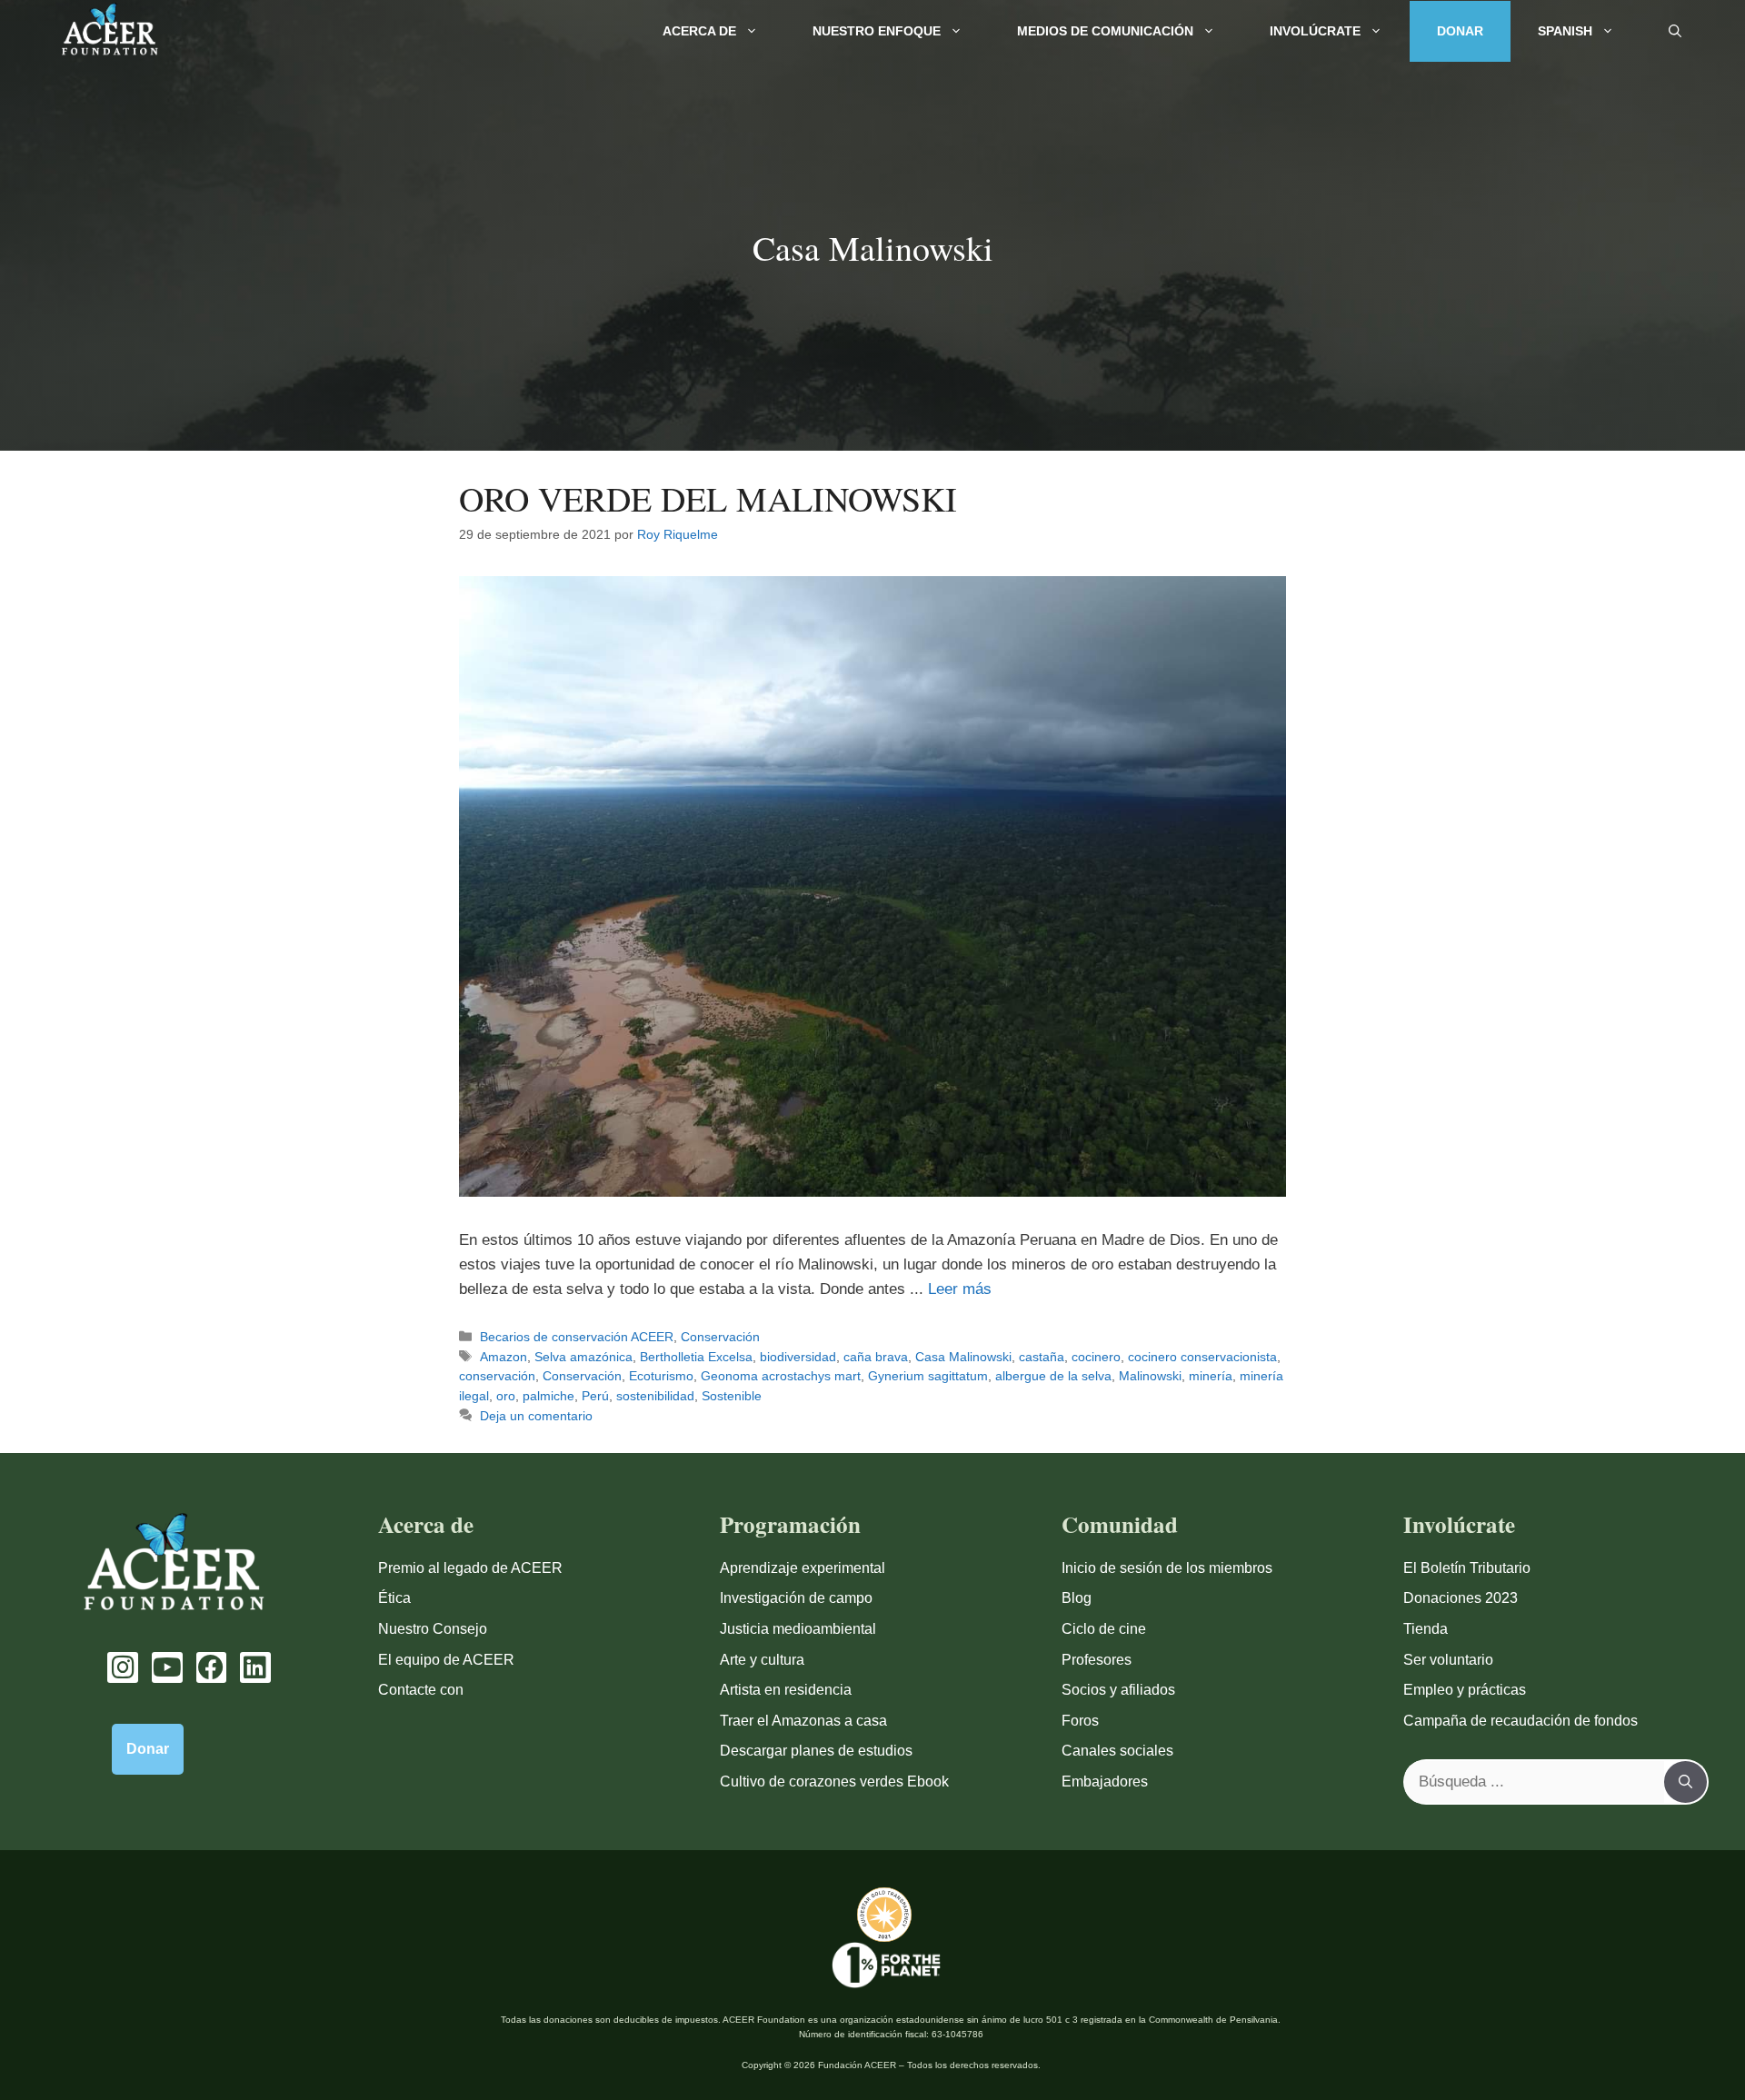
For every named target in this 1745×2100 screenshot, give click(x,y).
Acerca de (699, 31)
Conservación (720, 1337)
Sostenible (732, 1396)
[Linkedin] (255, 1667)
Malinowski (1150, 1376)
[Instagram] (123, 1667)
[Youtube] (167, 1667)
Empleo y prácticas (1465, 1690)
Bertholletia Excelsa (696, 1357)
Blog (1077, 1598)
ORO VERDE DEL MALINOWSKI (708, 498)
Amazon (504, 1357)
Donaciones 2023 (1461, 1598)
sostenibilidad (655, 1396)
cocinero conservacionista (1202, 1357)
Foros (1080, 1721)
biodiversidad (798, 1357)
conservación (497, 1376)
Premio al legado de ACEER (470, 1568)
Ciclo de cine (1104, 1629)
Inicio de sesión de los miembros (1167, 1568)
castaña (1042, 1357)
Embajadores (1105, 1782)
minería (1211, 1376)
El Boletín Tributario (1467, 1568)
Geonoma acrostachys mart (781, 1376)
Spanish (1565, 31)
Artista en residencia (786, 1690)
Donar (1460, 31)
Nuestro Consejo (433, 1629)
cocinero (1096, 1357)
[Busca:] (1535, 1782)
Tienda (1426, 1629)
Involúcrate (1315, 31)
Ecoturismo (661, 1376)
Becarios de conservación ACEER (577, 1337)
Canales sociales (1117, 1751)
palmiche (548, 1396)
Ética (394, 1598)
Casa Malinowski (963, 1357)
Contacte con (421, 1690)
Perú (595, 1396)
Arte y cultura (762, 1660)
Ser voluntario (1448, 1660)
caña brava (876, 1357)
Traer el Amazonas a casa (803, 1721)
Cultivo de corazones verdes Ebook (834, 1782)
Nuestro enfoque (877, 31)
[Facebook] (212, 1667)
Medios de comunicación (1105, 31)
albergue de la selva (1053, 1376)
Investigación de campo (796, 1598)
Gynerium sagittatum (928, 1376)
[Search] (1685, 1782)
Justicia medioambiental (798, 1629)
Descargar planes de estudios (816, 1751)
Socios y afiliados (1118, 1690)
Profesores (1097, 1660)
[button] (1675, 31)
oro (506, 1396)
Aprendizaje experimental (803, 1568)
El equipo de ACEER (446, 1660)
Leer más (960, 1289)
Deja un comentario (536, 1416)
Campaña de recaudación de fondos (1521, 1721)
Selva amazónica (583, 1357)
